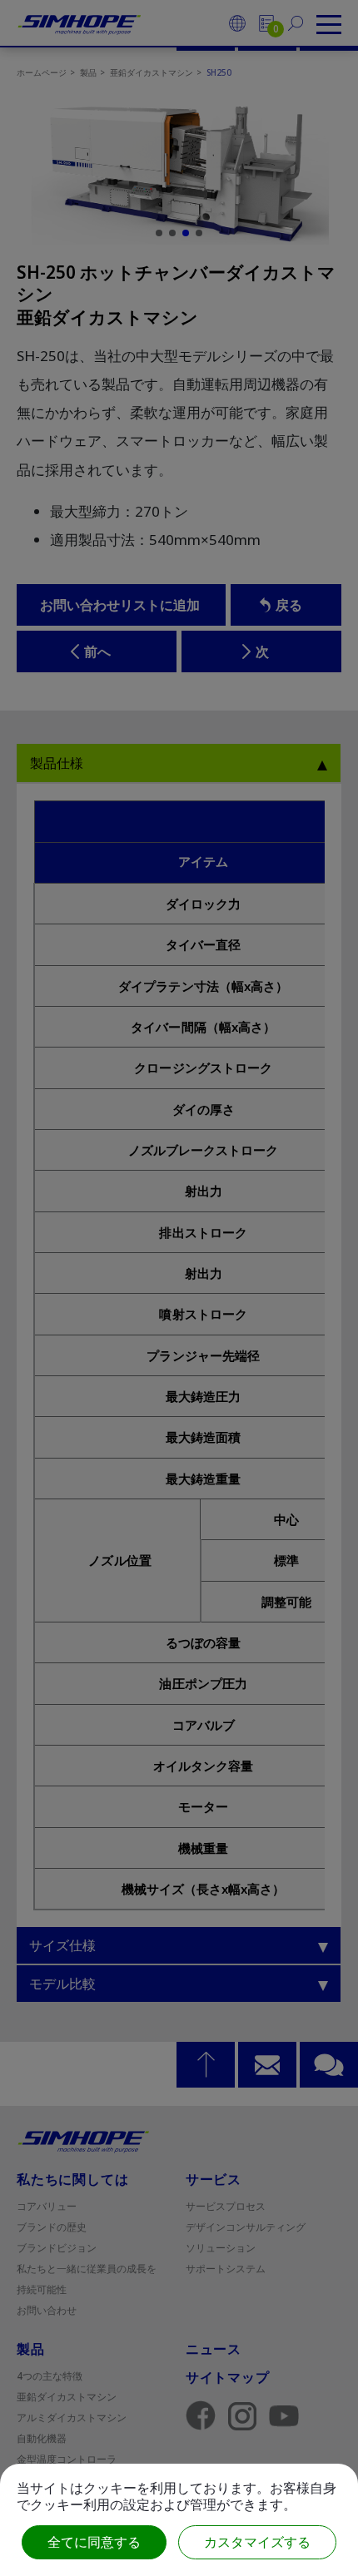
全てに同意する (94, 2542)
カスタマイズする (257, 2542)
